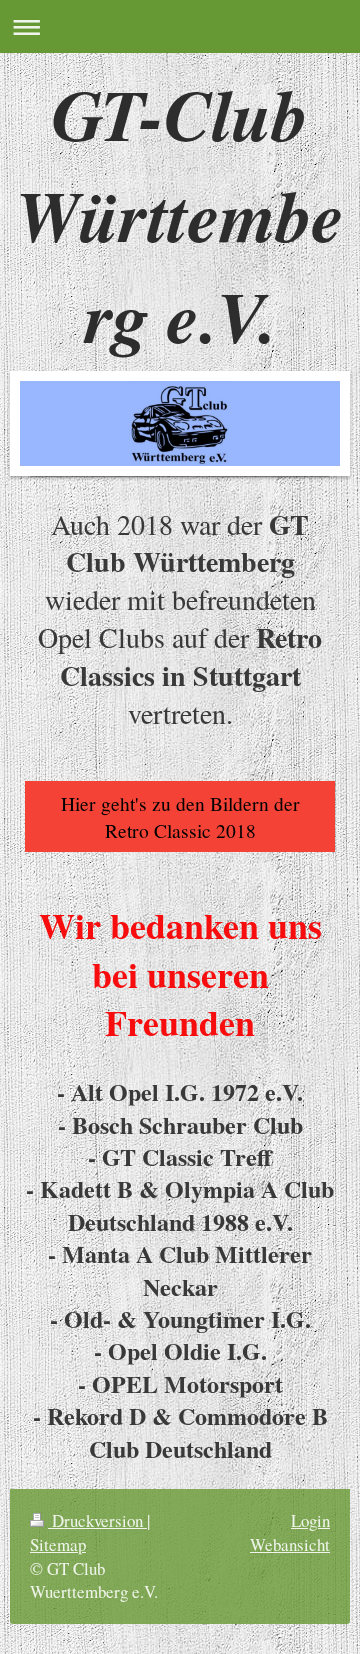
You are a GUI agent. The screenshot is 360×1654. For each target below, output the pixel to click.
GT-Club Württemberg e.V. (180, 214)
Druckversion (97, 1520)
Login (310, 1520)
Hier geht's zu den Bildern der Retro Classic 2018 (180, 816)
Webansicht (290, 1544)
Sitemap (58, 1544)
